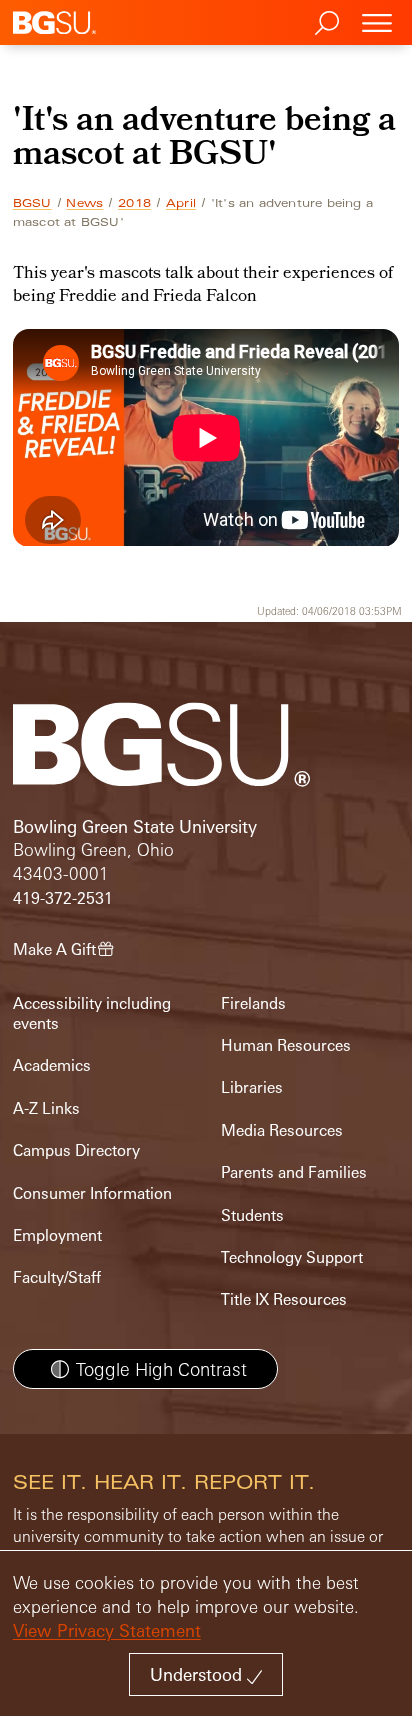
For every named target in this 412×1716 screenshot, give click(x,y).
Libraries (252, 1087)
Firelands (253, 1003)
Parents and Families (294, 1172)
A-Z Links (46, 1108)
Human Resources (286, 1045)
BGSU (32, 203)
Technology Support (292, 1257)
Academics (52, 1065)
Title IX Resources (284, 1299)
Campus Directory (76, 1150)
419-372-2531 (63, 898)
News (84, 203)
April (181, 203)
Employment (57, 1235)
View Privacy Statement (107, 1630)
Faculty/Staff (57, 1277)
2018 (134, 203)
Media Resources (282, 1130)
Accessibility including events (92, 1013)
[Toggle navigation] (377, 22)
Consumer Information (92, 1193)
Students (252, 1215)
